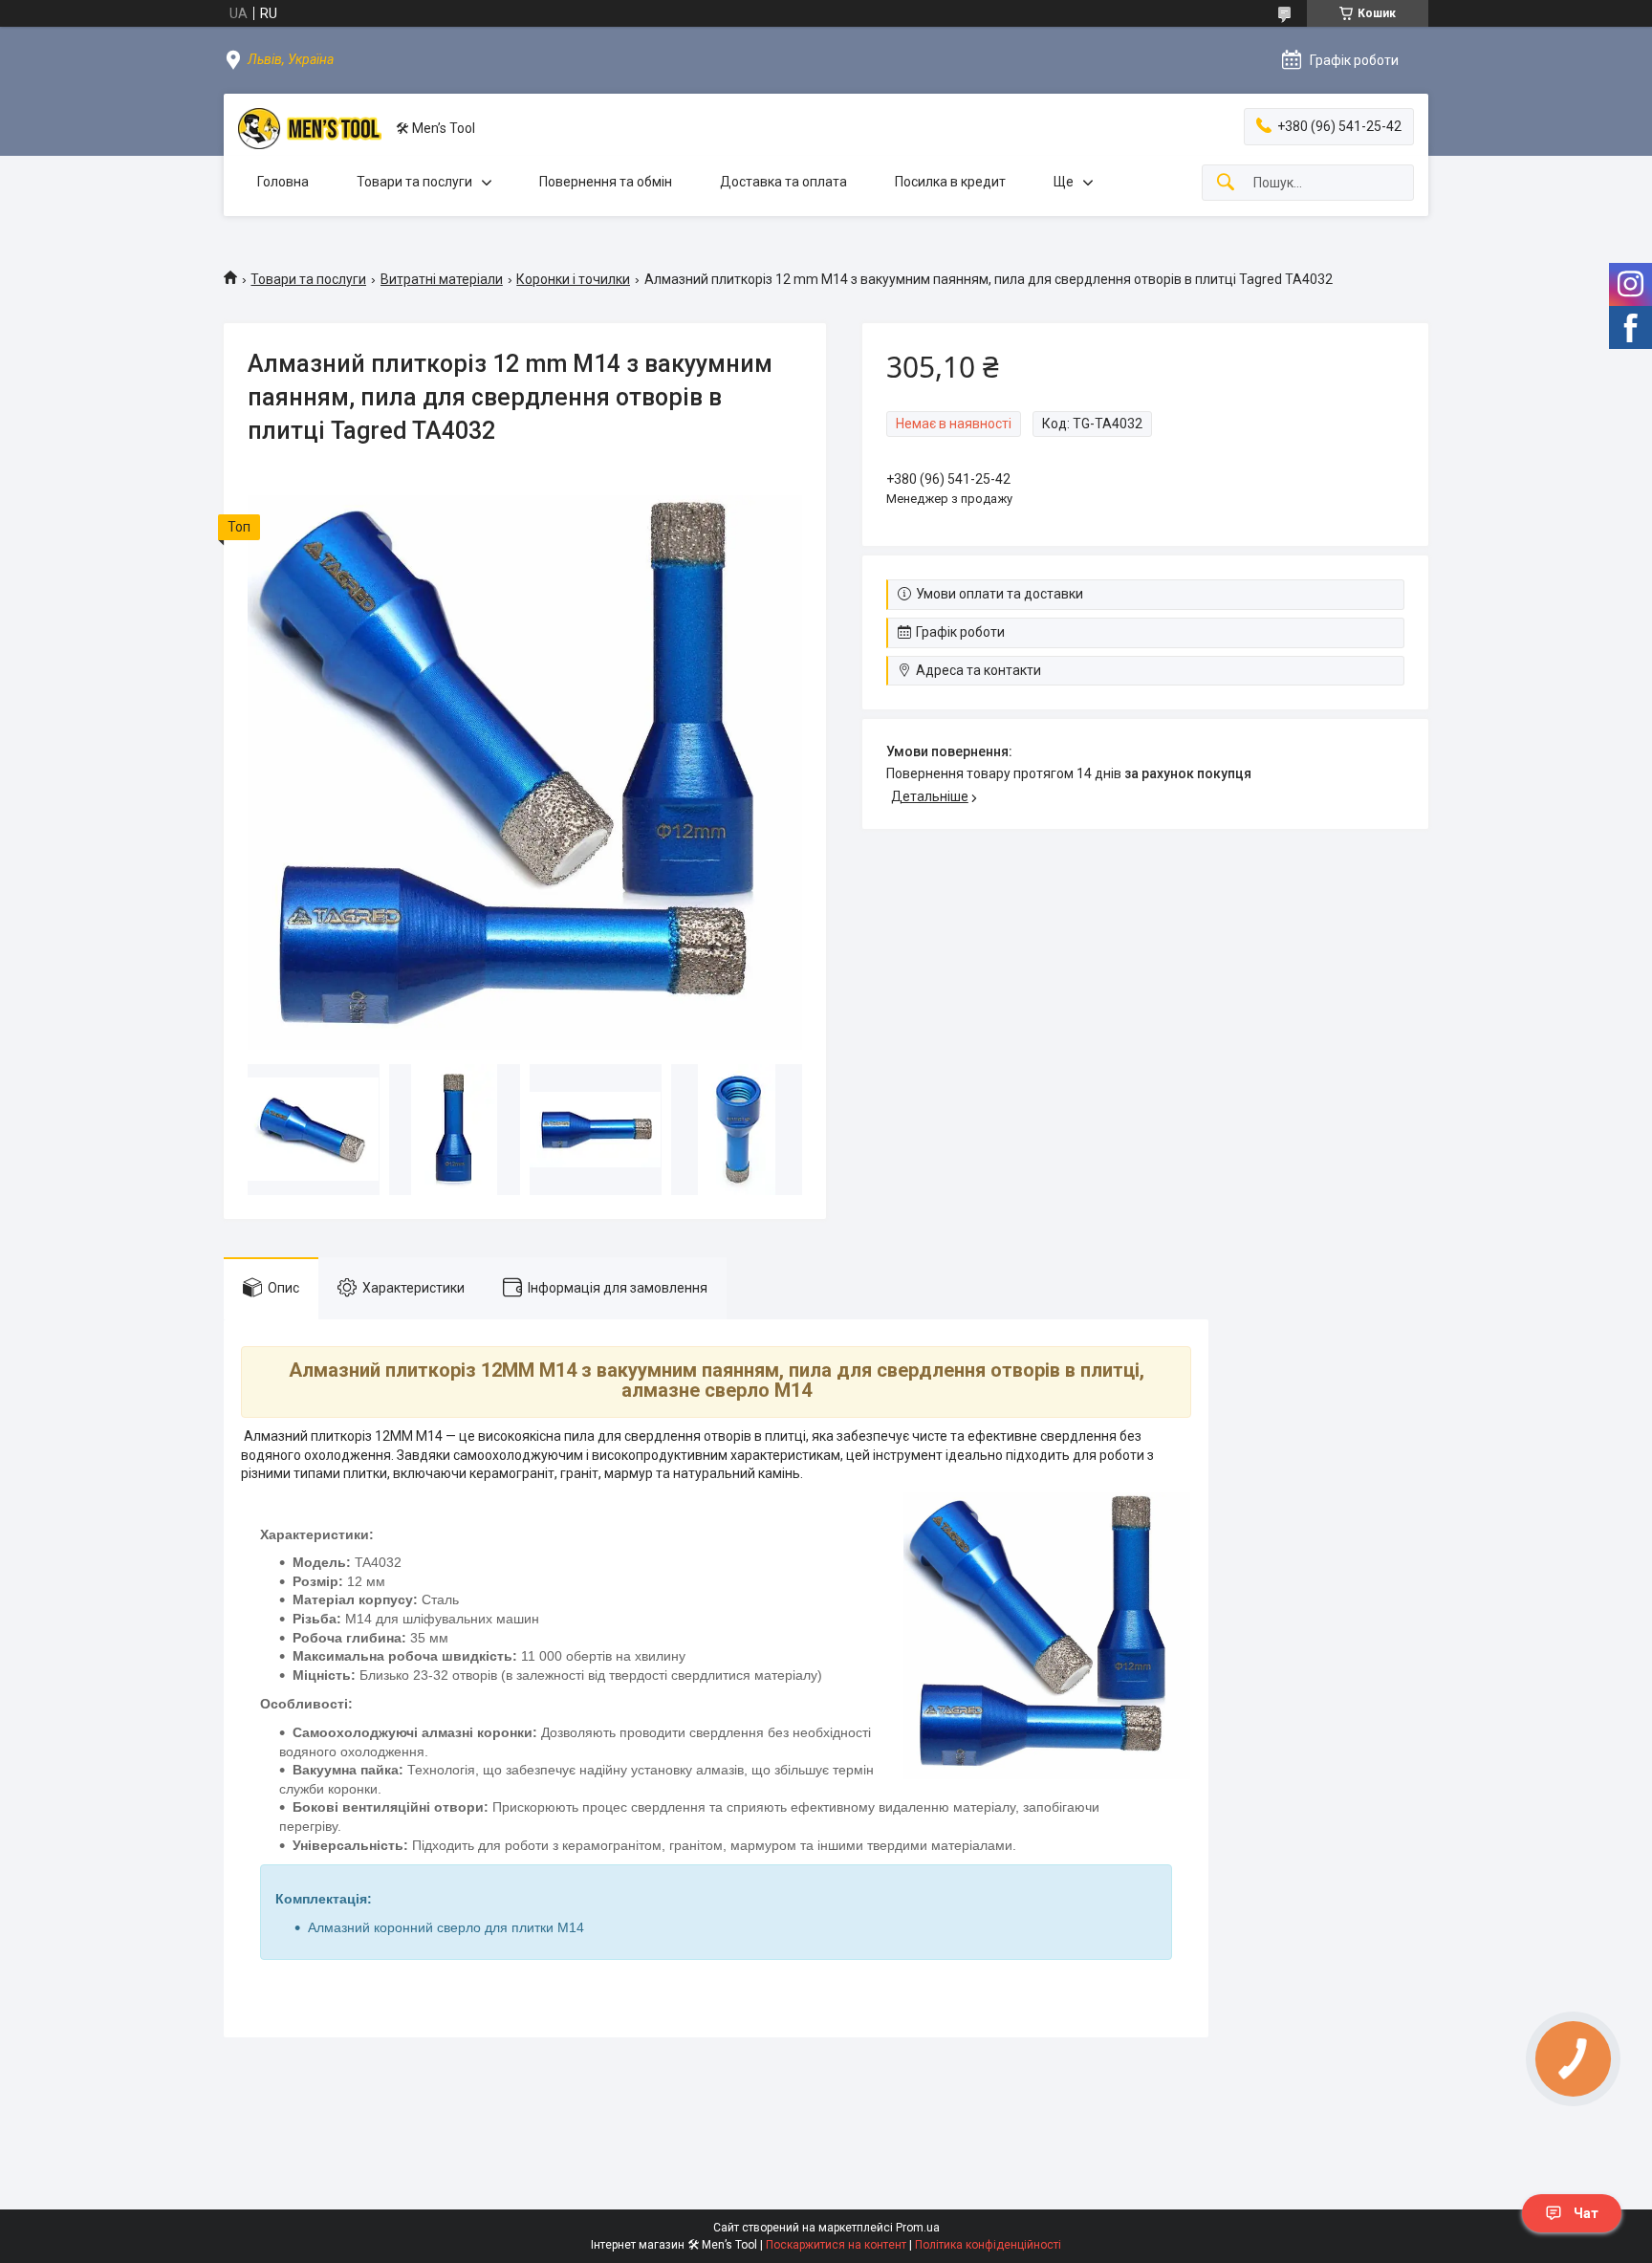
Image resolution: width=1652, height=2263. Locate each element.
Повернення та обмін (606, 182)
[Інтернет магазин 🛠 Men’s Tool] (310, 129)
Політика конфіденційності (988, 2245)
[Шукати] (1226, 183)
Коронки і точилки (573, 279)
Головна (283, 182)
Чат (1586, 2213)
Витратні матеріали (442, 279)
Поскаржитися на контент (836, 2245)
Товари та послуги (414, 182)
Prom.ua (918, 2228)
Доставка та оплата (783, 182)
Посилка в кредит (950, 182)
